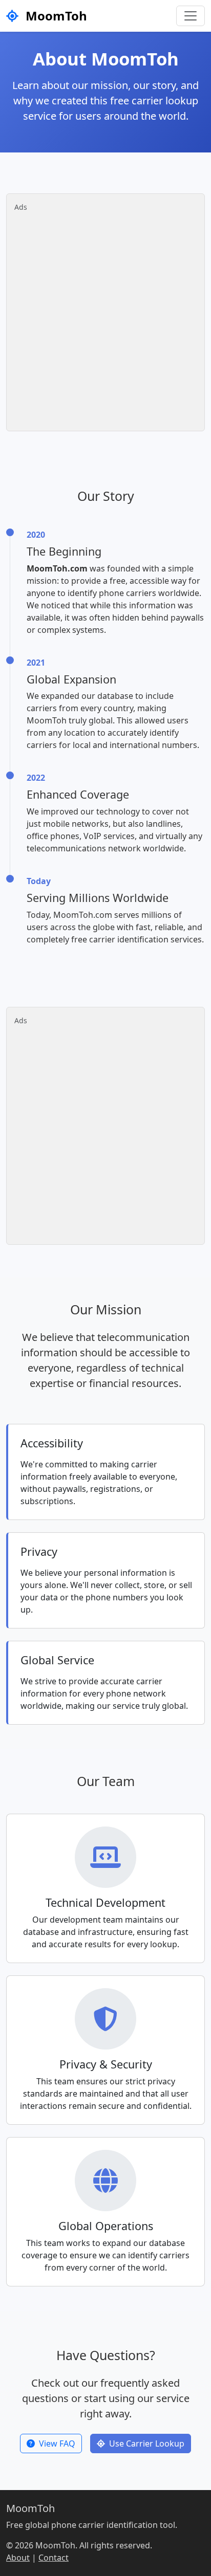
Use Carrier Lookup (147, 2443)
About (18, 2558)
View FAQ (57, 2443)
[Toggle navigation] (191, 16)
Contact (54, 2558)
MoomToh (55, 16)
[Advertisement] (105, 318)
